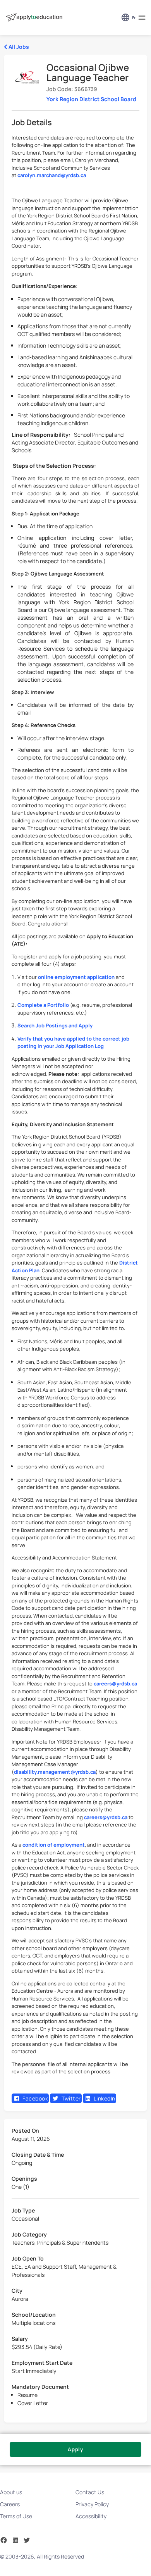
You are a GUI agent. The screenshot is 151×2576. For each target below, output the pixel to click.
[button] (142, 18)
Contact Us (90, 2492)
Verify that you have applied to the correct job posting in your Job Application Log (73, 1042)
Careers (10, 2504)
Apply (75, 2449)
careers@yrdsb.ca (115, 1683)
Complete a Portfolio (43, 1005)
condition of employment (54, 1845)
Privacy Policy (92, 2504)
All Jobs (18, 47)
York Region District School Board (91, 99)
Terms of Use (16, 2516)
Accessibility (91, 2516)
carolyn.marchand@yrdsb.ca (52, 175)
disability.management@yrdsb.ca (55, 1772)
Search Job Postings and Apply (55, 1025)
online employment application (76, 977)
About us (11, 2492)
